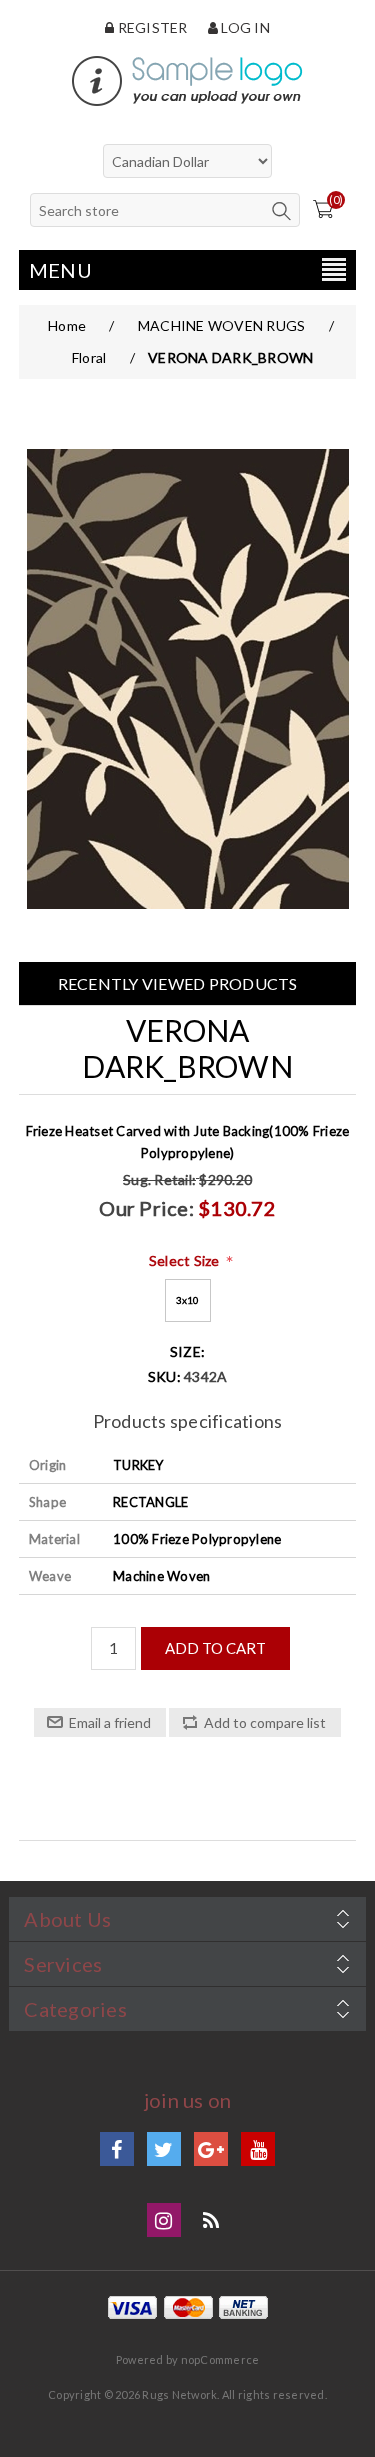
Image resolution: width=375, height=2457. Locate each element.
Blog (211, 2220)
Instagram (164, 2220)
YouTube (258, 2149)
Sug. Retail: (159, 1179)
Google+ (211, 2149)
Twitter (164, 2149)
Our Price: (146, 1208)
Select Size (186, 1260)
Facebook (117, 2149)
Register (150, 27)
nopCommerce (220, 2359)
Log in (244, 27)
